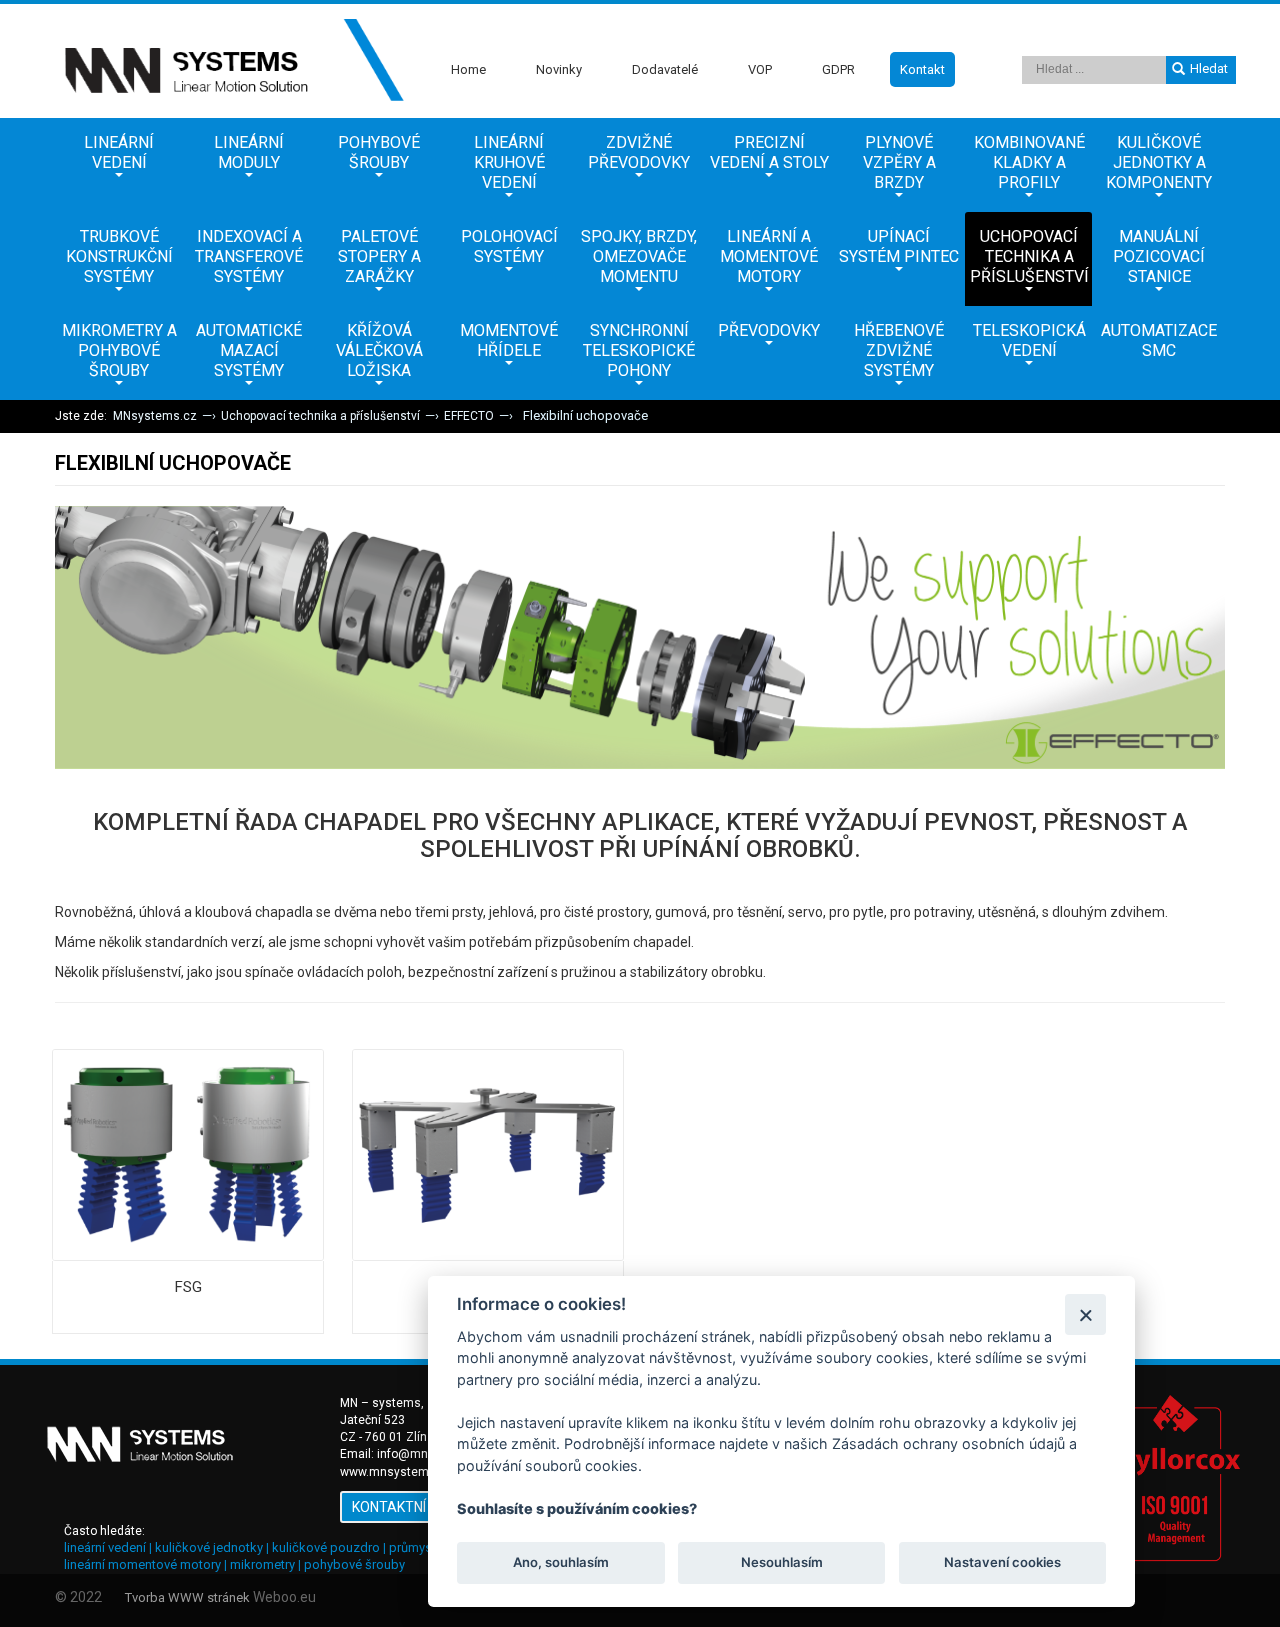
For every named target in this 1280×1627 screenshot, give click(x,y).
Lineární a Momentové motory (769, 256)
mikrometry (262, 1564)
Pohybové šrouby (379, 152)
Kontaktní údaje (412, 1507)
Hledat (1209, 68)
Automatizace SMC (1159, 340)
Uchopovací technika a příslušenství (1029, 256)
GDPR (838, 69)
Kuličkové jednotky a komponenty (1159, 162)
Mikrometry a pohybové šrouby (119, 350)
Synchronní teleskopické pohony (639, 350)
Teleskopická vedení (1029, 340)
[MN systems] (230, 61)
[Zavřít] (1085, 1314)
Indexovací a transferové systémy (249, 256)
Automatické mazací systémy (249, 350)
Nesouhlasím (781, 1563)
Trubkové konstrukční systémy (119, 256)
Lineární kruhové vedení (509, 162)
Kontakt (922, 69)
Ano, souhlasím (561, 1563)
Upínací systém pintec (899, 246)
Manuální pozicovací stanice (1159, 256)
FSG (188, 1287)
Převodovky (769, 330)
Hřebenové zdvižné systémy (899, 350)
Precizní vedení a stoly (769, 152)
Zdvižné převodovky (639, 152)
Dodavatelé (665, 69)
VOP (760, 69)
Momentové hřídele (509, 340)
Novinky (559, 69)
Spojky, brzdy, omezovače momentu (639, 256)
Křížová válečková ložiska (379, 350)
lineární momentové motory (142, 1564)
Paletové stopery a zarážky (379, 256)
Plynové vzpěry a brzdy (899, 162)
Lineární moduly (249, 152)
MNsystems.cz (155, 416)
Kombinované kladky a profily (1029, 162)
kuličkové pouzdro (326, 1547)
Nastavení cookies (1002, 1563)
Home (468, 69)
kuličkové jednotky (209, 1547)
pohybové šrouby (354, 1564)
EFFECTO (469, 416)
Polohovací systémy (509, 246)
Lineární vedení (119, 152)
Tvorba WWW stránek (187, 1597)
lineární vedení (105, 1547)
